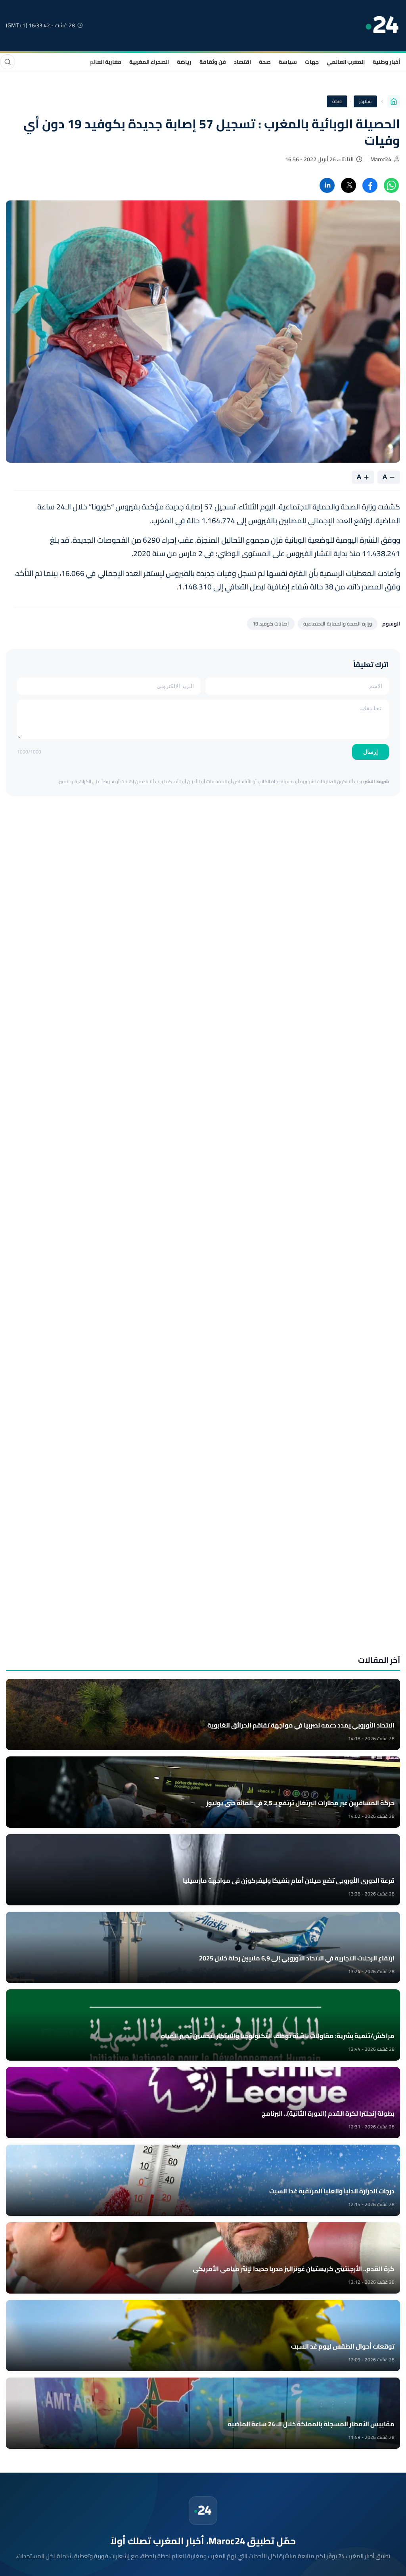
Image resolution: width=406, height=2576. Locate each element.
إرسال (371, 752)
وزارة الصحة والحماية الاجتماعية (338, 624)
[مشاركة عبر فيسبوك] (370, 185)
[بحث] (8, 62)
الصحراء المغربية (149, 62)
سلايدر (365, 101)
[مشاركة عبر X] (349, 185)
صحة (265, 62)
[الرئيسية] (394, 101)
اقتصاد (242, 62)
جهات (312, 62)
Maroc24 (381, 159)
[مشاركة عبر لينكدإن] (327, 185)
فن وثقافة (213, 62)
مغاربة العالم (105, 62)
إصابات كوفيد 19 (271, 624)
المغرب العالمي (346, 62)
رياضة (184, 62)
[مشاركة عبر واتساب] (391, 185)
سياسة (288, 62)
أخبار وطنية (386, 62)
